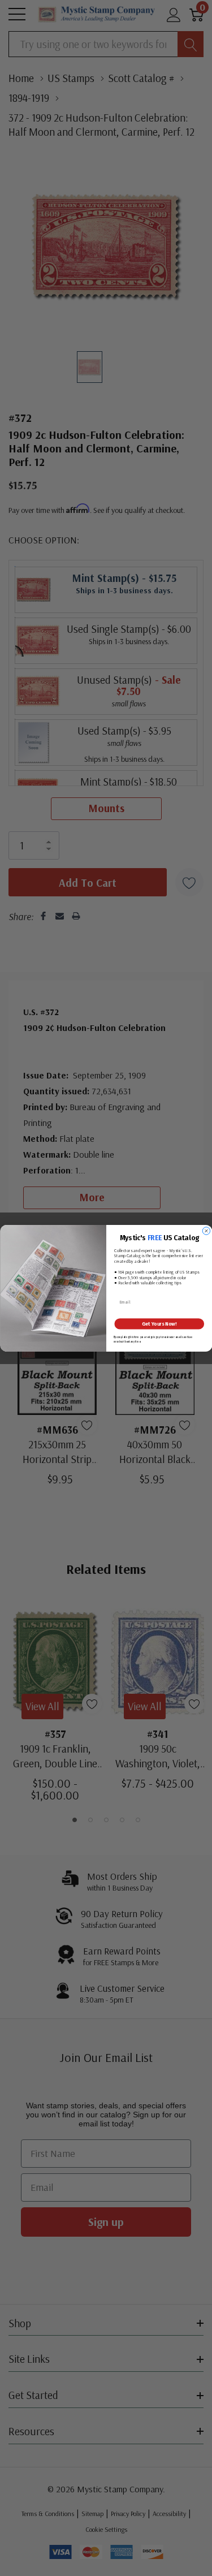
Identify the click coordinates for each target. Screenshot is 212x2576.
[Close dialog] (206, 1231)
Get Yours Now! (159, 1324)
